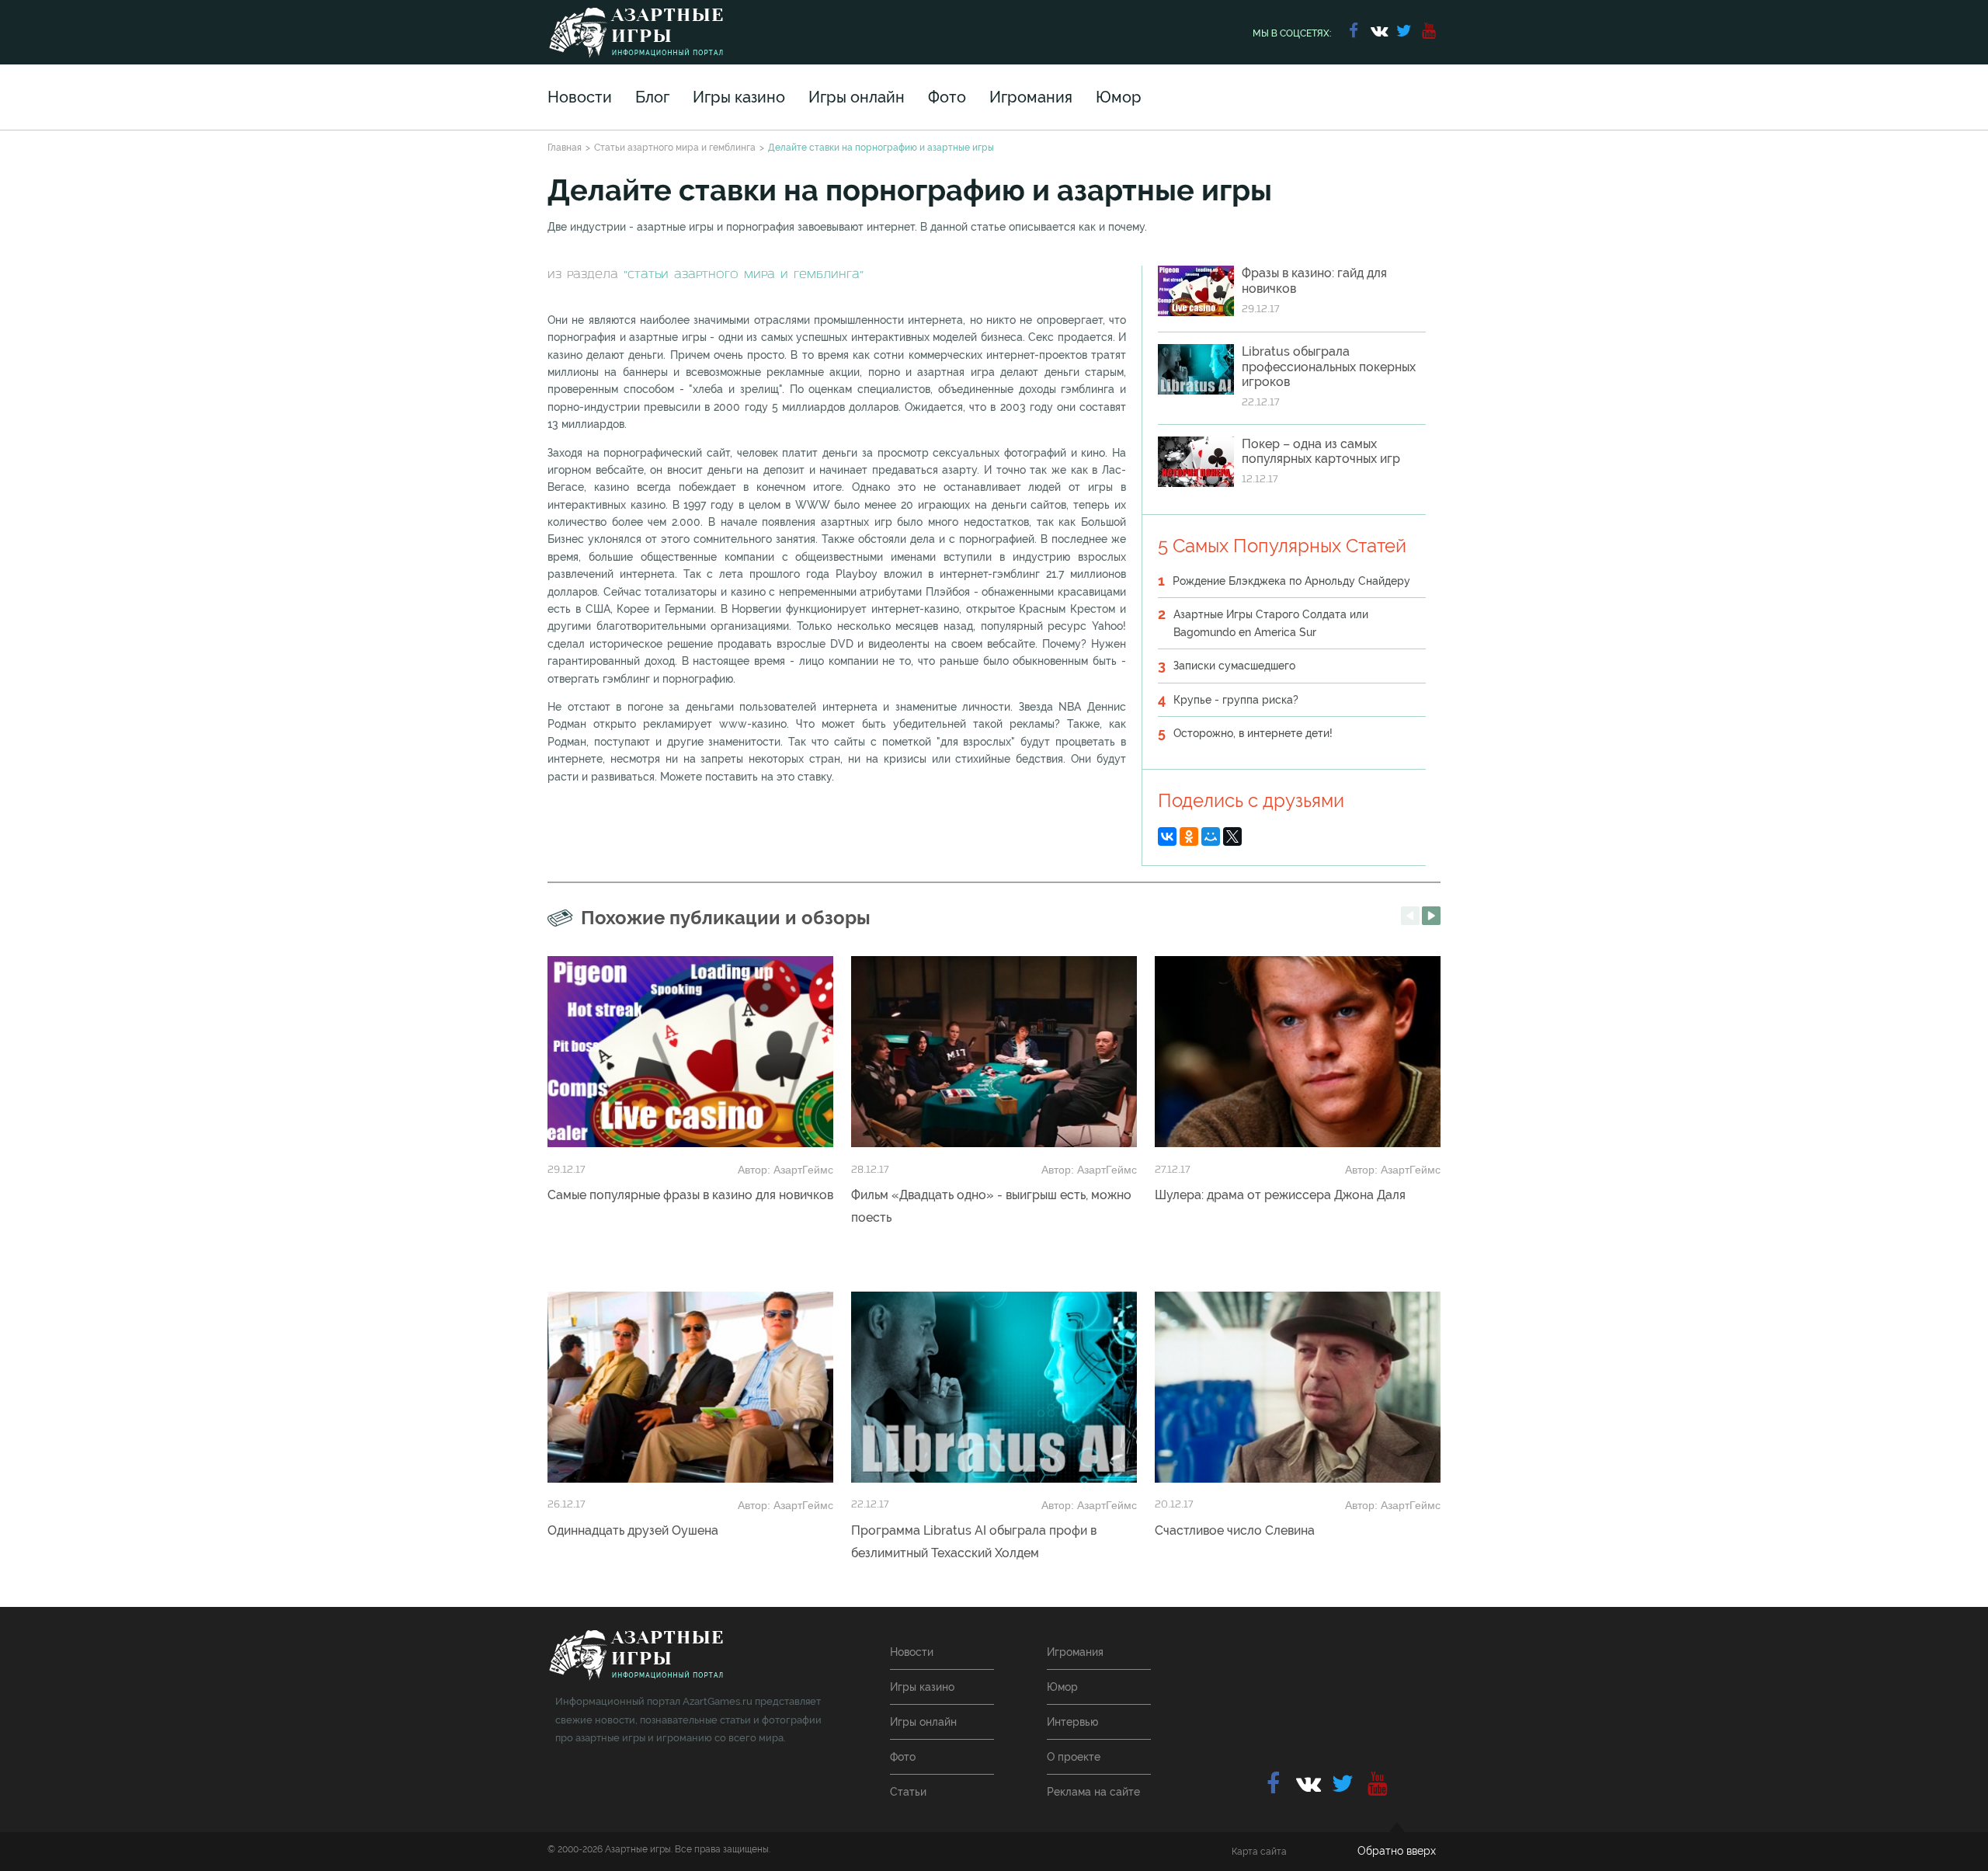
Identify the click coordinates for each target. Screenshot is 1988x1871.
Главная (565, 148)
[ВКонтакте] (1167, 836)
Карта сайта (1259, 1852)
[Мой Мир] (1211, 836)
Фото (947, 97)
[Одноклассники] (1189, 836)
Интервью (1072, 1722)
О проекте (1074, 1757)
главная (636, 1655)
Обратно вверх (1397, 1851)
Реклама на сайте (1093, 1792)
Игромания (1031, 97)
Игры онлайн (857, 97)
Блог (652, 97)
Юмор (1119, 97)
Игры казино (739, 97)
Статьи (908, 1792)
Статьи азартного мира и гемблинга (675, 148)
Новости (580, 97)
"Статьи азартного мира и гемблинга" (744, 275)
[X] (1232, 836)
